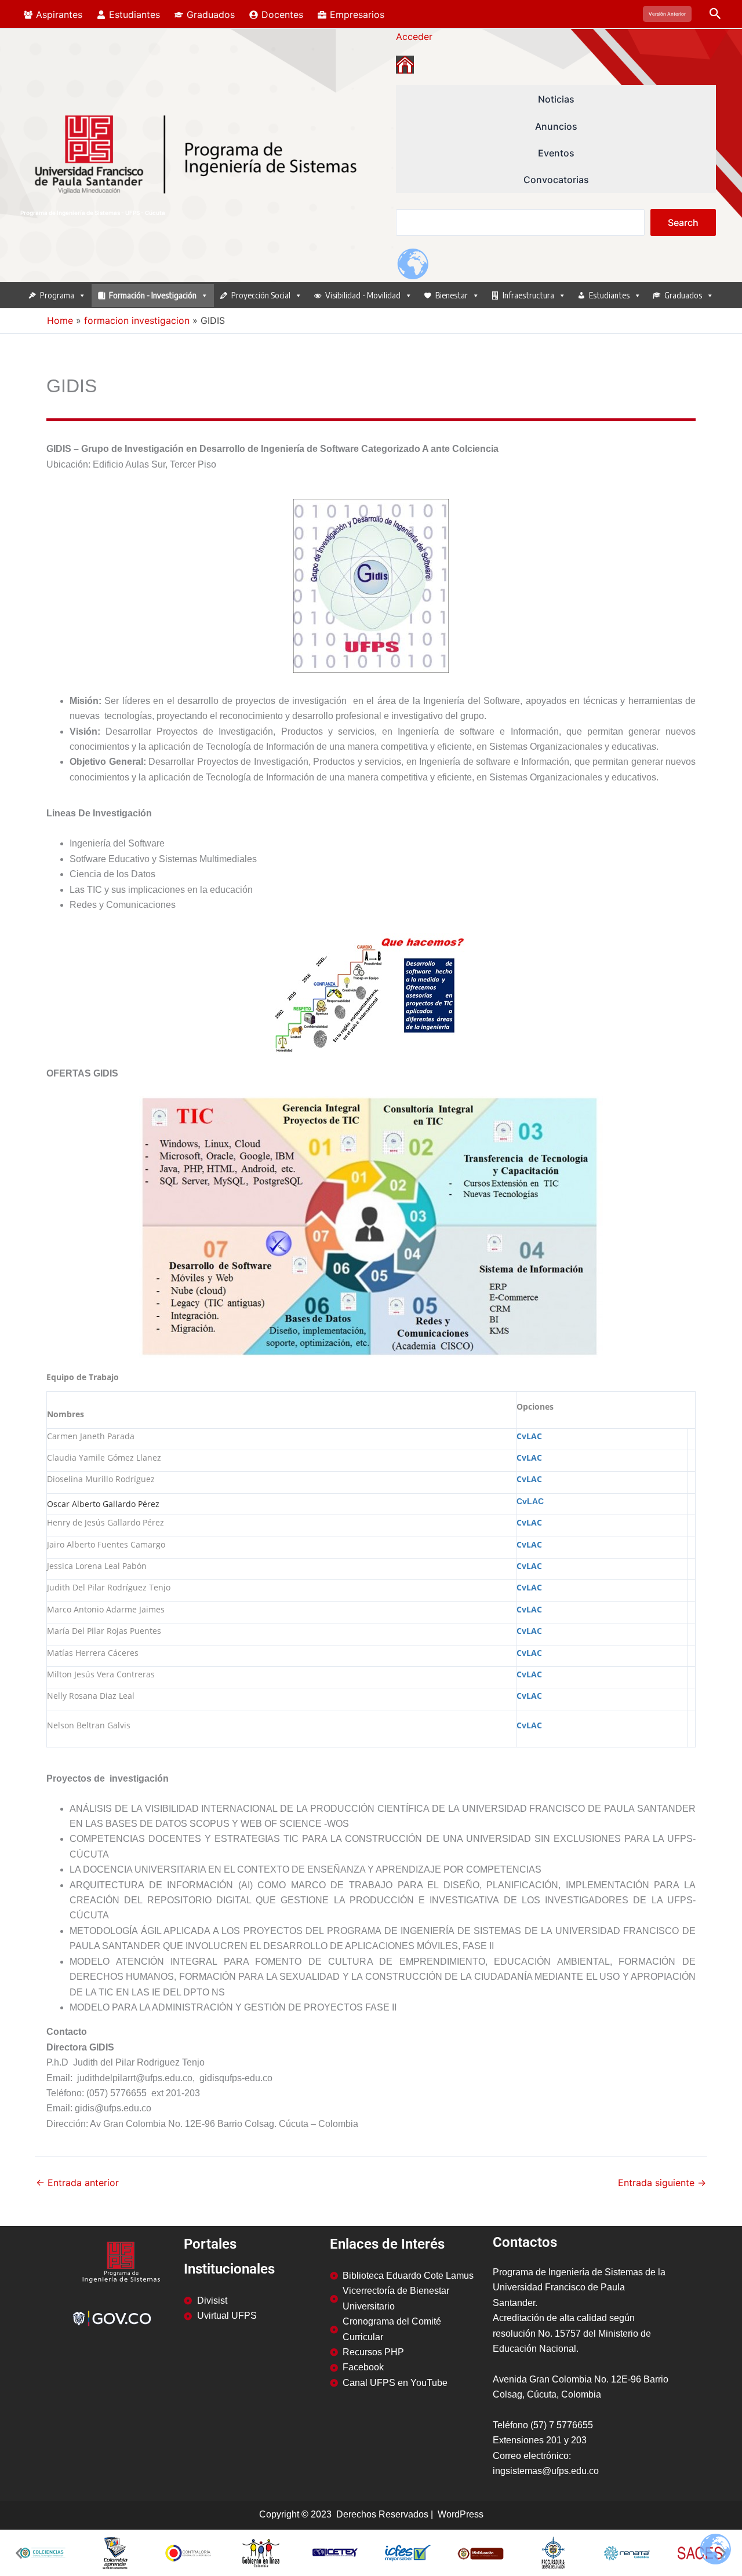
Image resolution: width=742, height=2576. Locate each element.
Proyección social (261, 295)
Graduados (683, 295)
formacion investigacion (137, 320)
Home (60, 320)
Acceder (414, 37)
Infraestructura (528, 295)
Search (683, 222)
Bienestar (452, 295)
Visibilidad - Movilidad (363, 295)
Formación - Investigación (153, 295)
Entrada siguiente (662, 2183)
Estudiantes (609, 295)
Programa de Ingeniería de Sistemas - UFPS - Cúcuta (93, 213)
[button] (667, 14)
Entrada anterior (77, 2183)
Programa (57, 295)
